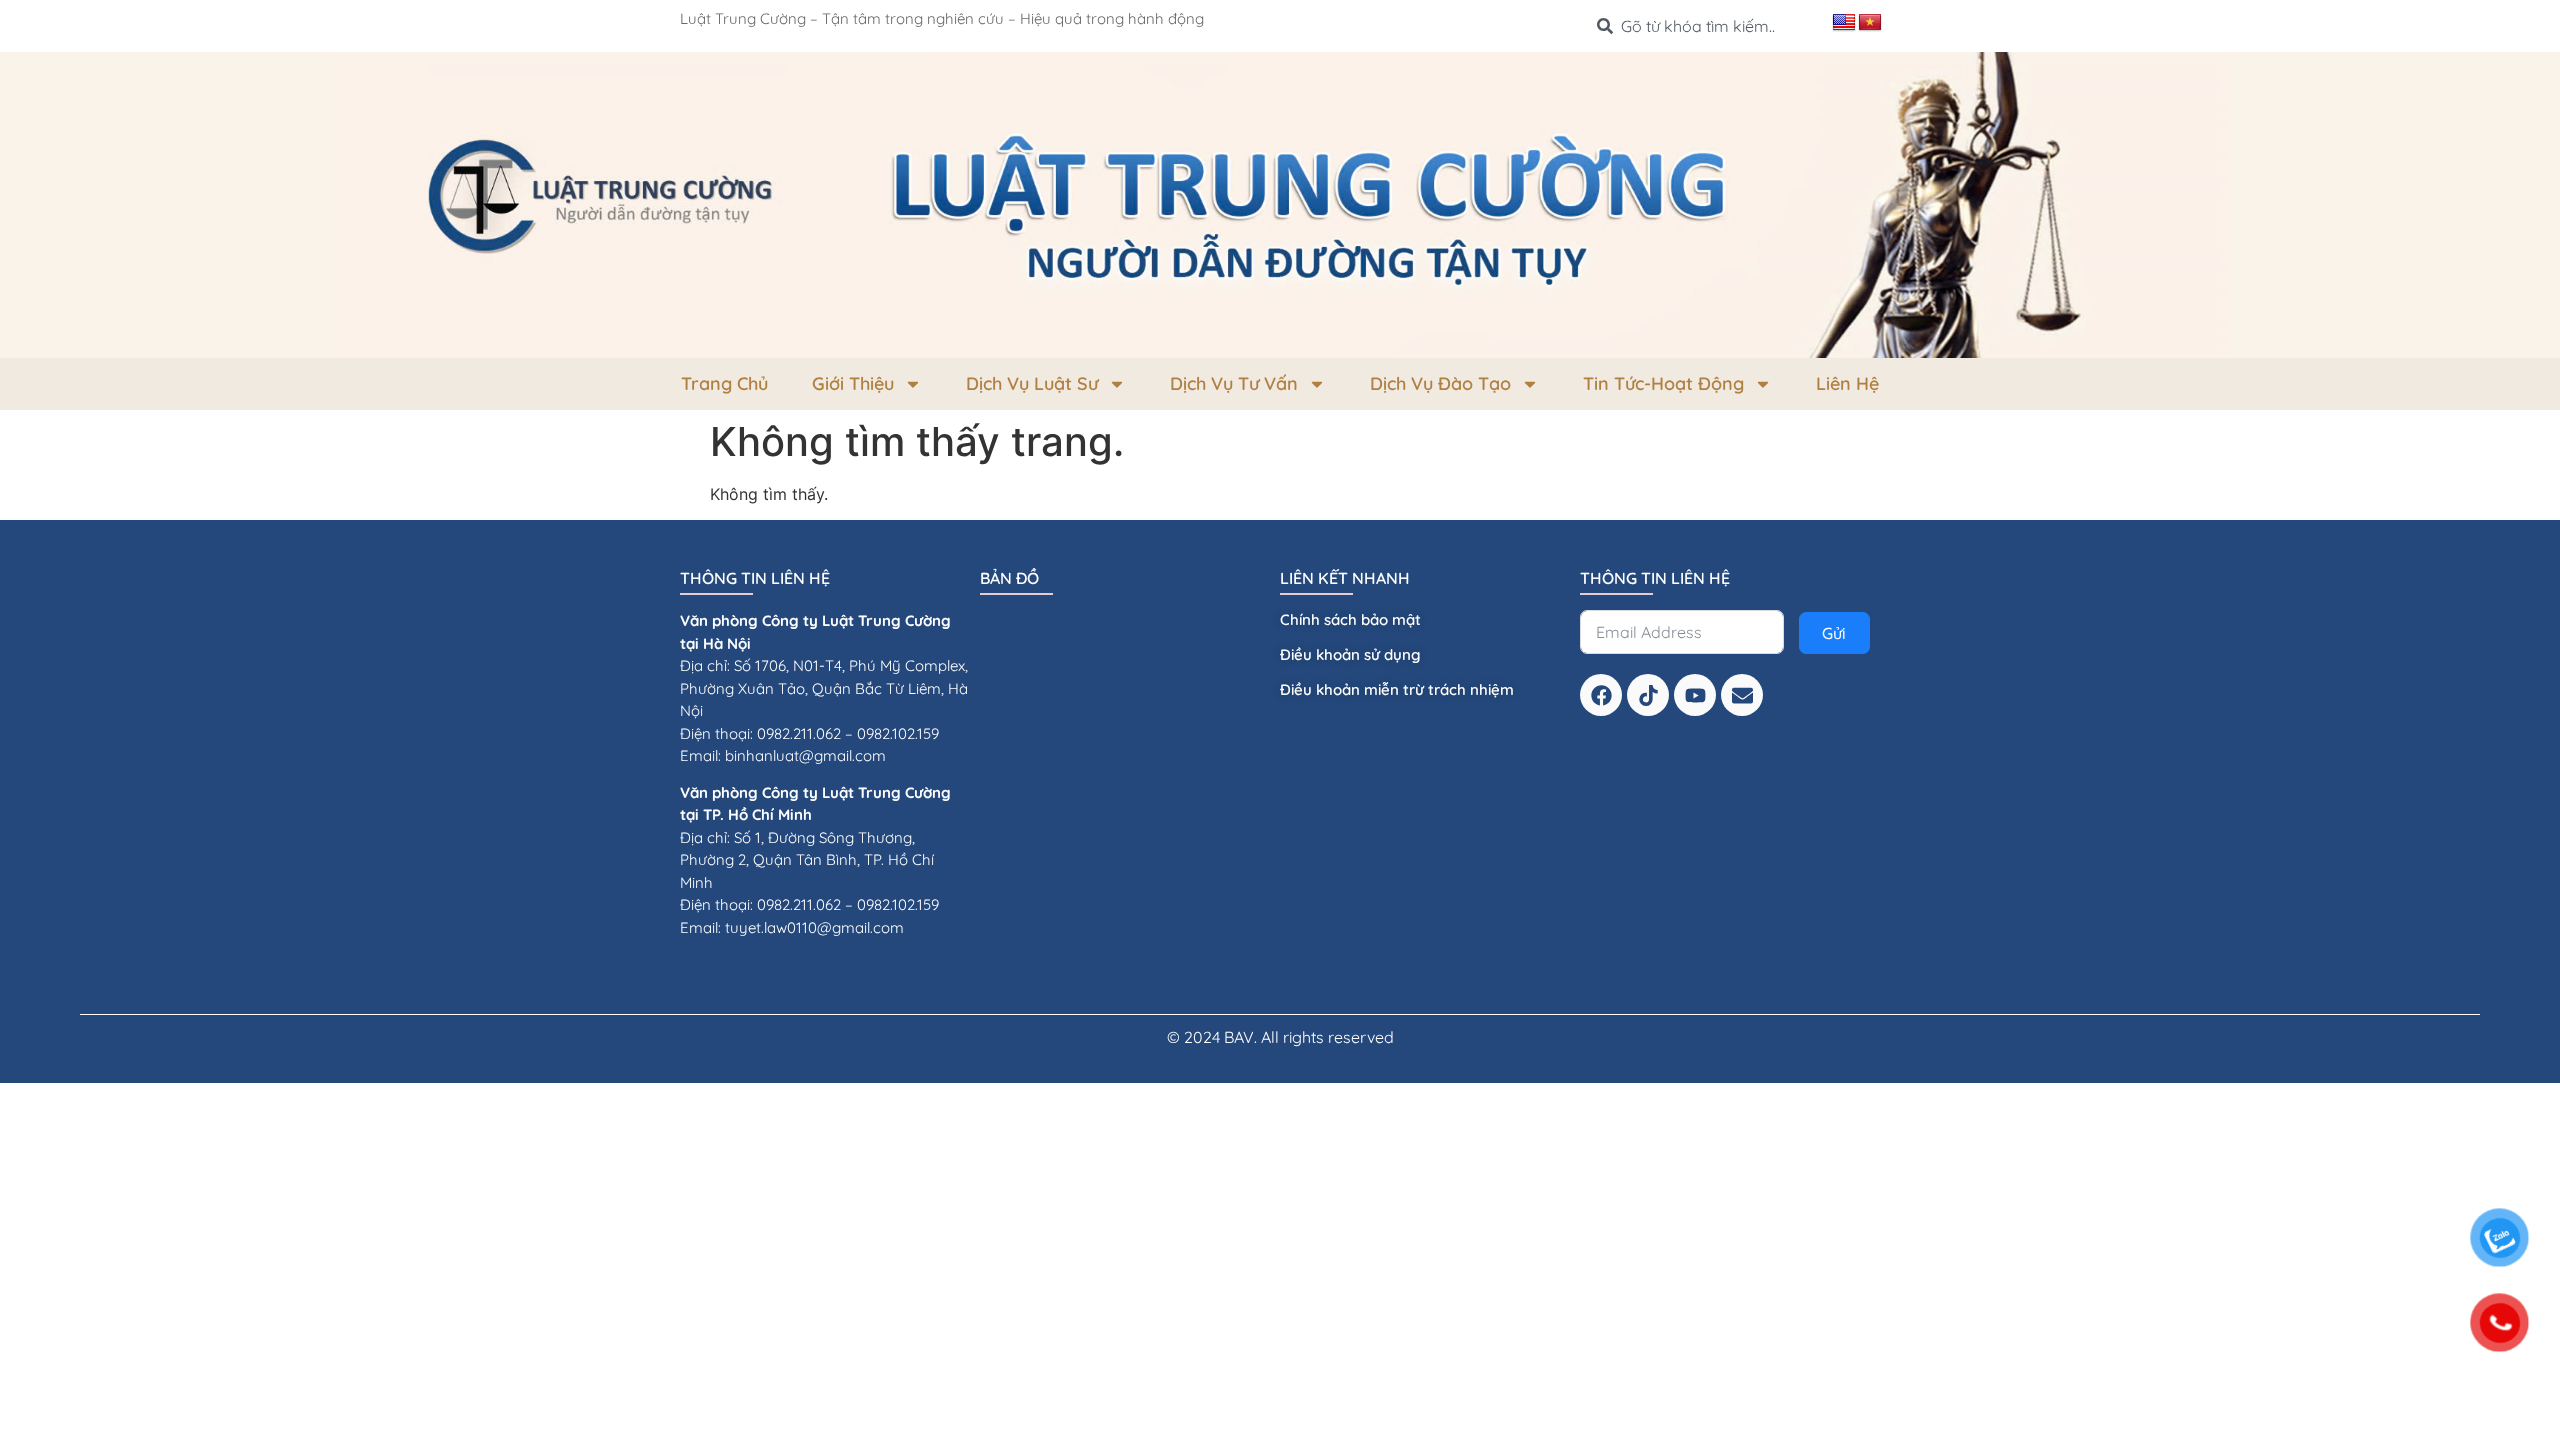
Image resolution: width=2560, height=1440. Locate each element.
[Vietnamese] (1870, 23)
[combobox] (1706, 26)
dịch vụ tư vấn (1234, 383)
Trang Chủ (724, 383)
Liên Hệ (1847, 383)
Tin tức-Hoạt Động (1663, 383)
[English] (1844, 23)
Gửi (1834, 633)
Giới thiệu (853, 383)
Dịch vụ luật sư (1032, 383)
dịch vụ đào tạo (1440, 383)
